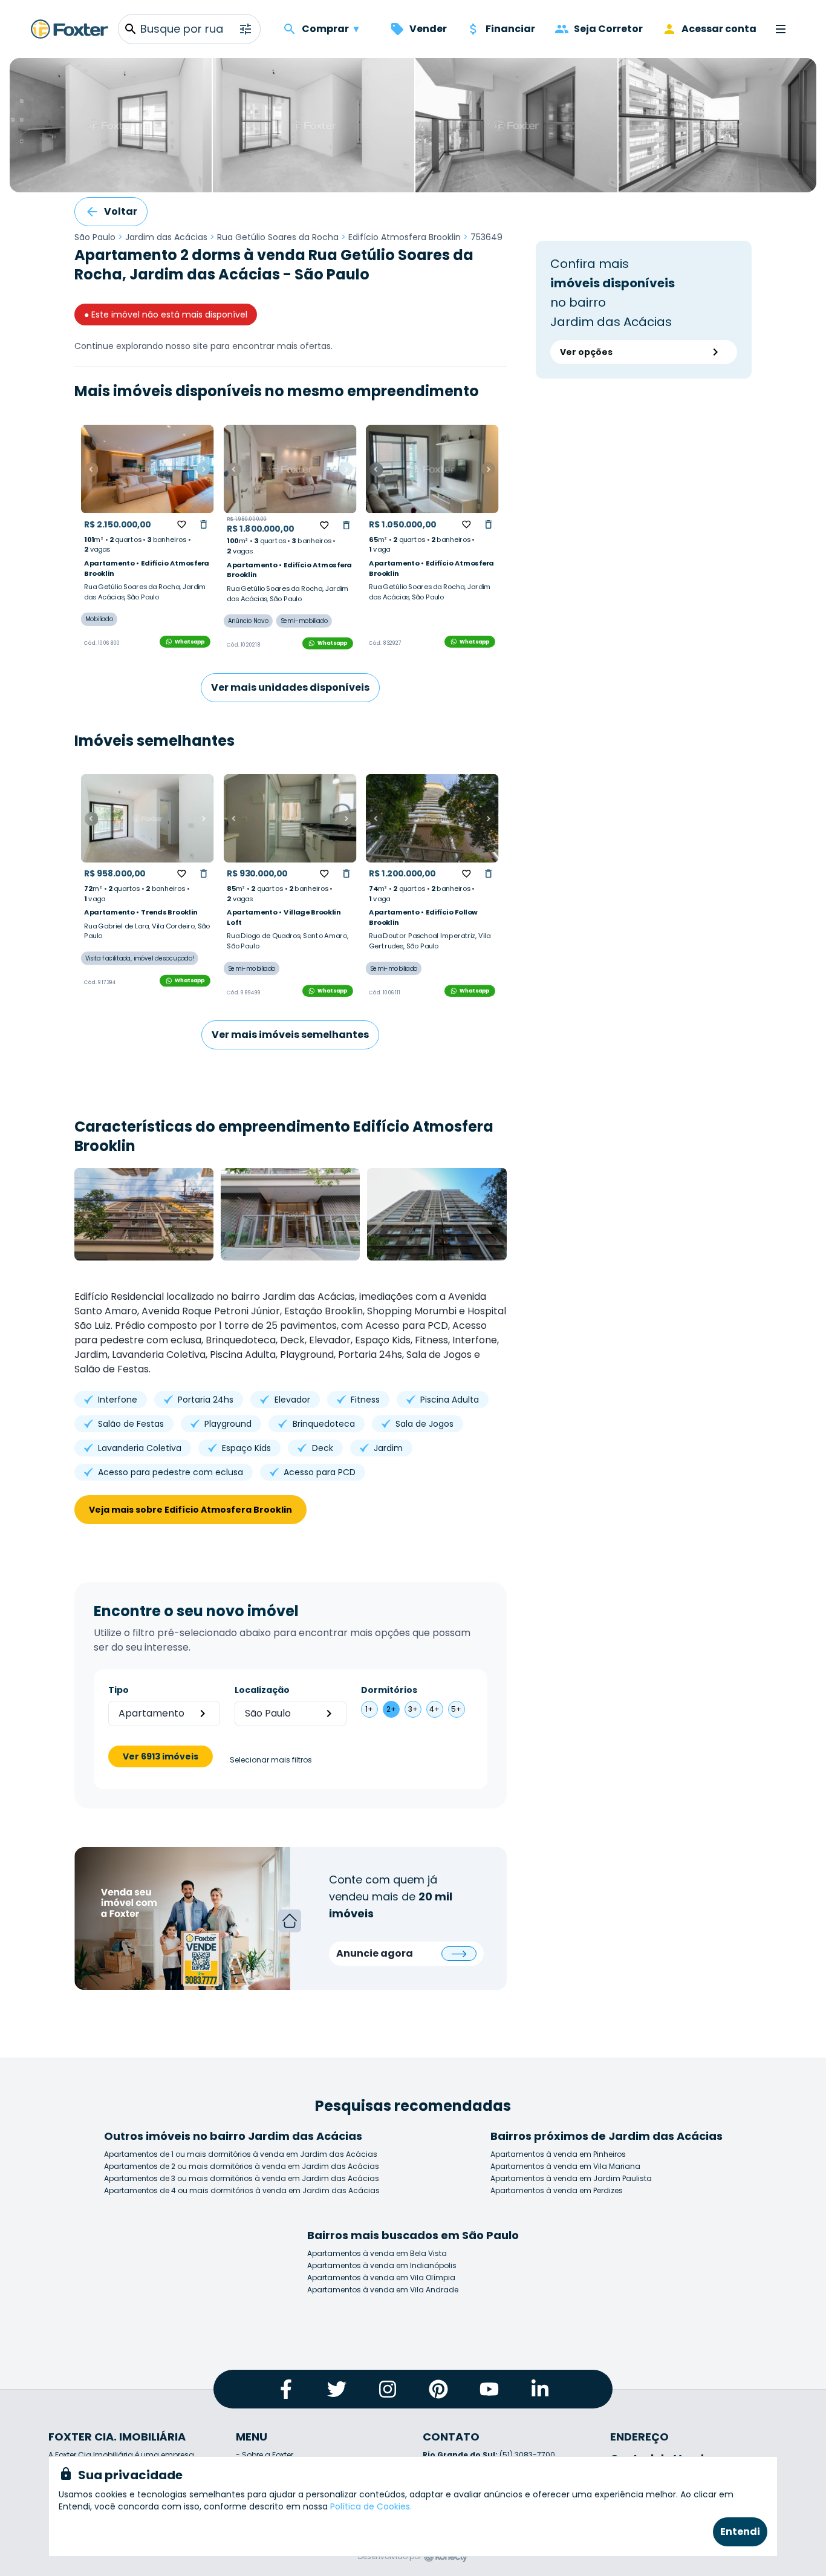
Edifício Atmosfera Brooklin (405, 237)
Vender (428, 29)
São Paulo (95, 237)
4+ (434, 1709)
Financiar (510, 29)
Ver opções (586, 352)
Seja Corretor (608, 29)
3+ (413, 1709)
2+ (391, 1709)
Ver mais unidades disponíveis (290, 687)
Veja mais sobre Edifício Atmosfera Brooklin (190, 1510)
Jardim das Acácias (166, 237)
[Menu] (781, 29)
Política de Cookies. (371, 2506)
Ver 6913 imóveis (161, 1756)
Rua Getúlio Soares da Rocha (278, 237)
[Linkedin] (540, 2389)
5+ (456, 1709)
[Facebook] (286, 2389)
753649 (486, 237)
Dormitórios (389, 1690)
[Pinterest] (438, 2389)
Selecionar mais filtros (271, 1760)
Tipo (119, 1690)
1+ (369, 1709)
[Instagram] (388, 2389)
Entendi (740, 2532)
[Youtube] (489, 2389)
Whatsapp (190, 642)
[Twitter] (337, 2389)
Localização (262, 1690)
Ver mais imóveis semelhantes (290, 1035)
